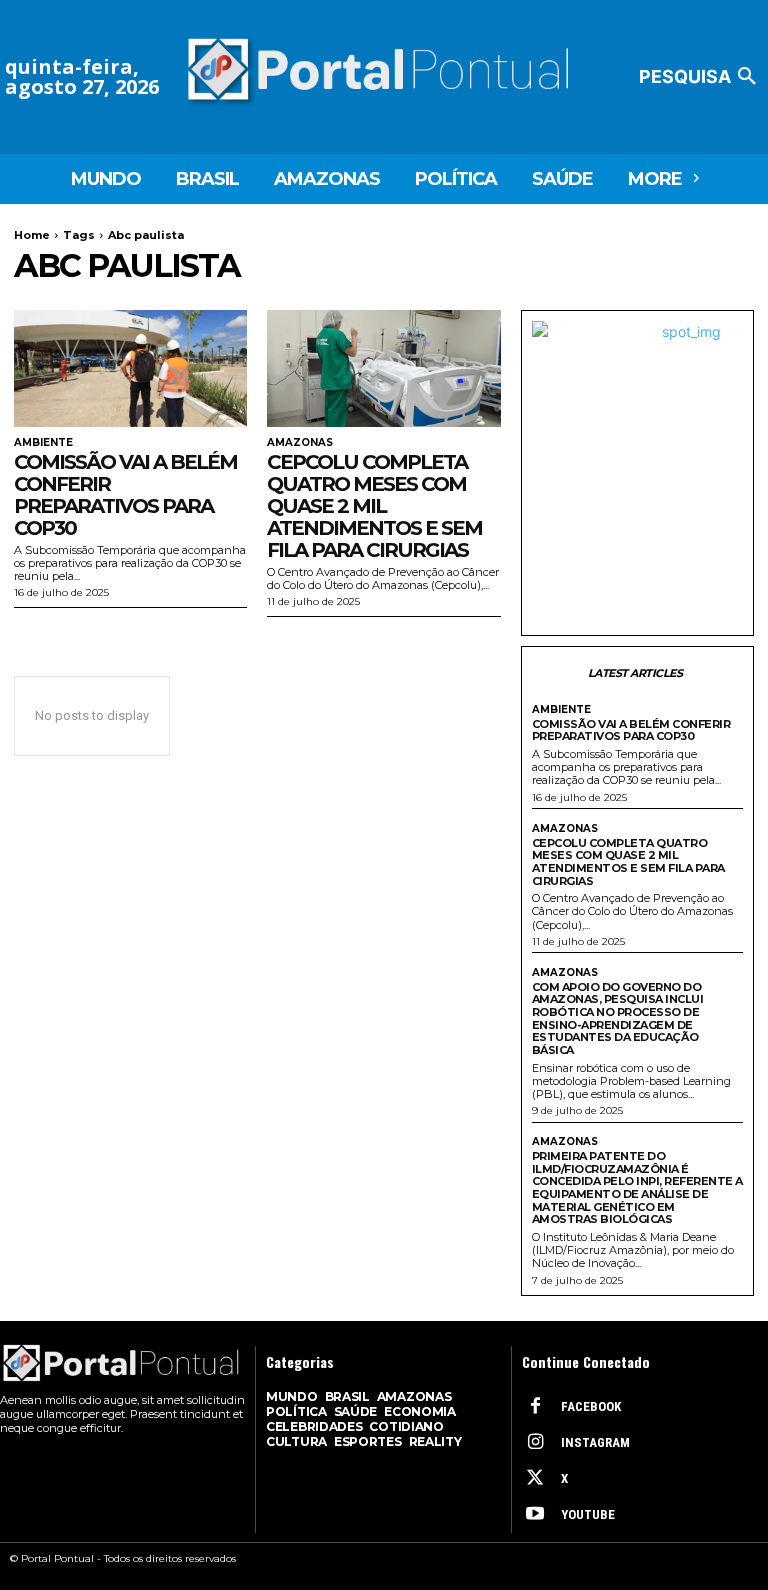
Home (32, 235)
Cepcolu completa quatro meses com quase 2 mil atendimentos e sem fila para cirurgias (374, 506)
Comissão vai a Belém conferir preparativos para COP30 (125, 495)
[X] (535, 1479)
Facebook (591, 1406)
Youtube (588, 1514)
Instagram (595, 1442)
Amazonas (300, 443)
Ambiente (43, 443)
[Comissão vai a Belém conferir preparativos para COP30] (130, 368)
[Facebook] (535, 1407)
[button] (701, 77)
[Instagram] (535, 1443)
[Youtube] (535, 1515)
